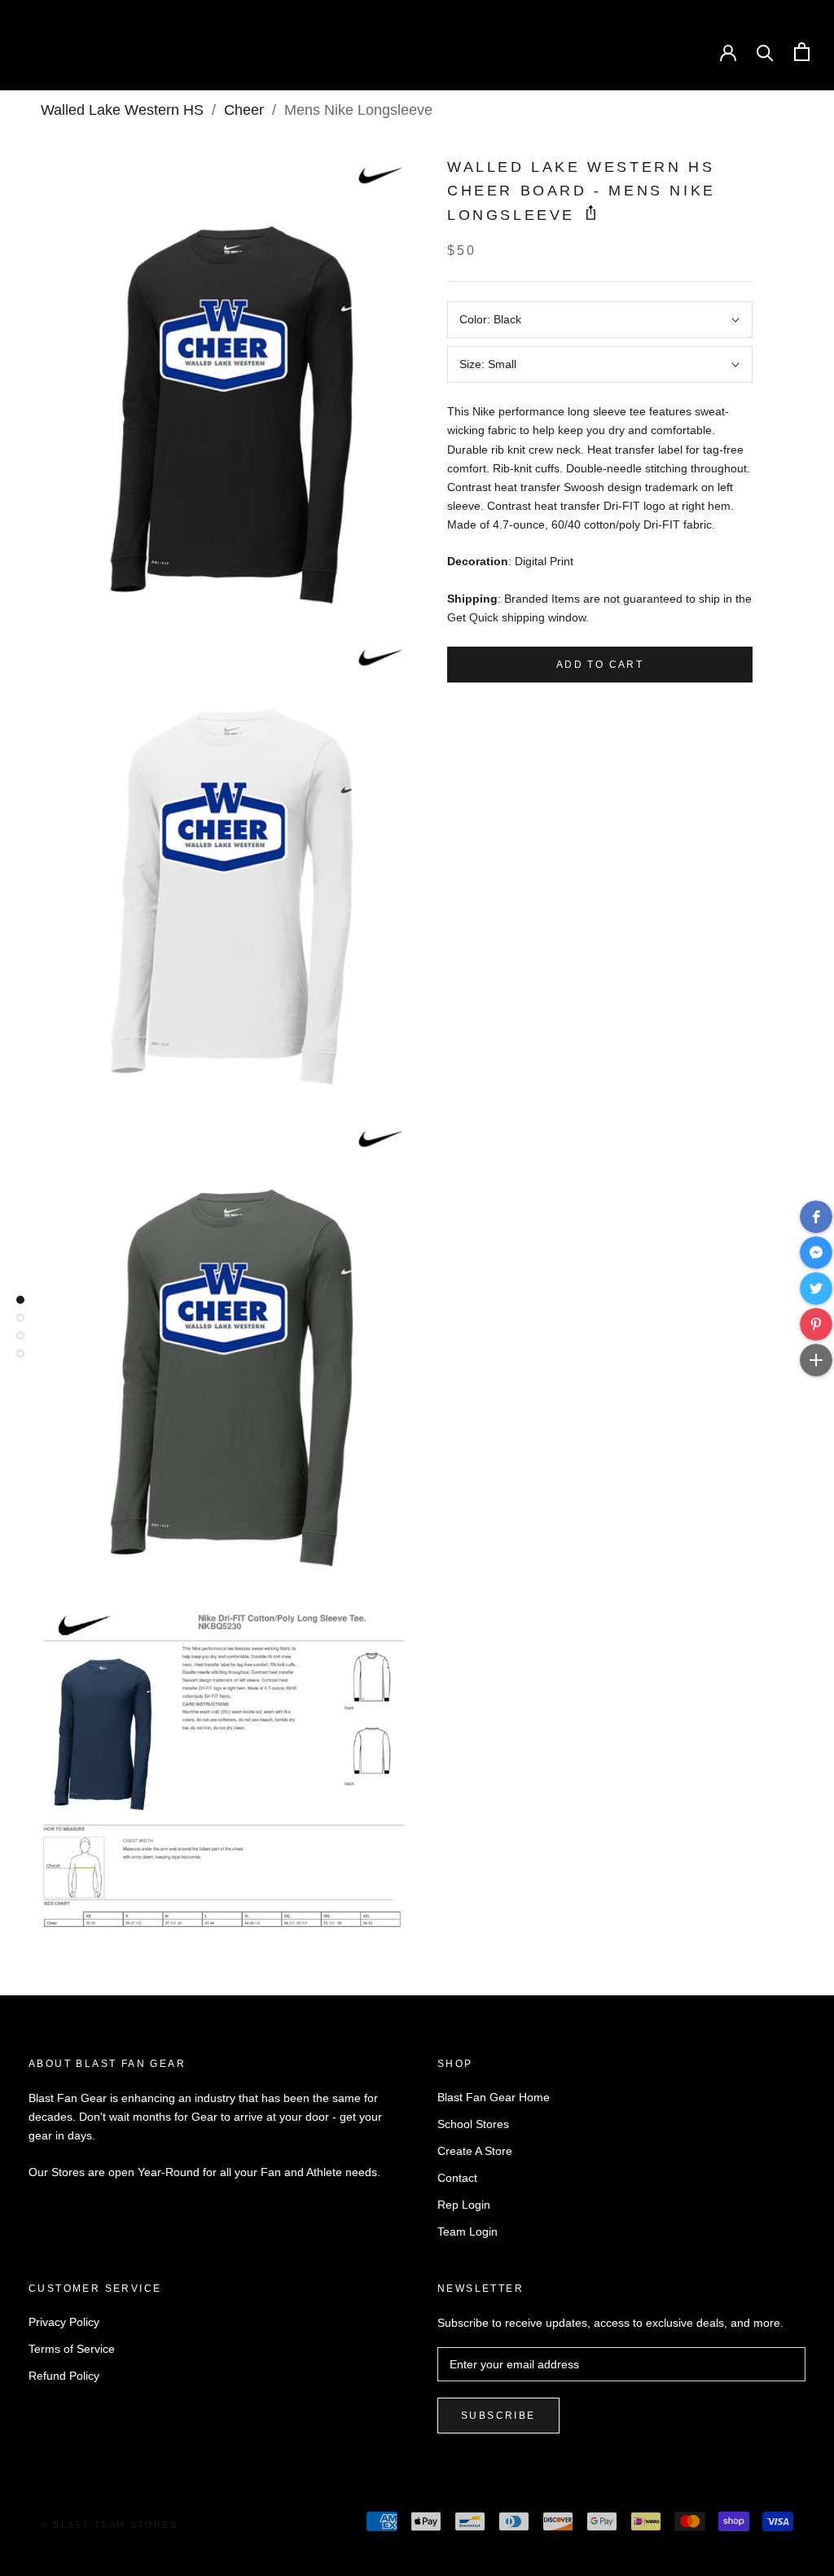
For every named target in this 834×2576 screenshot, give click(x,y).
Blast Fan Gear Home (494, 2097)
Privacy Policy (64, 2322)
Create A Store (475, 2151)
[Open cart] (802, 52)
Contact (457, 2178)
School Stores (473, 2124)
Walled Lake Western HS (122, 110)
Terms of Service (72, 2349)
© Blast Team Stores (109, 2525)
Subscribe (498, 2416)
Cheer (244, 110)
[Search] (765, 52)
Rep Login (464, 2205)
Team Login (467, 2232)
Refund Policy (64, 2376)
